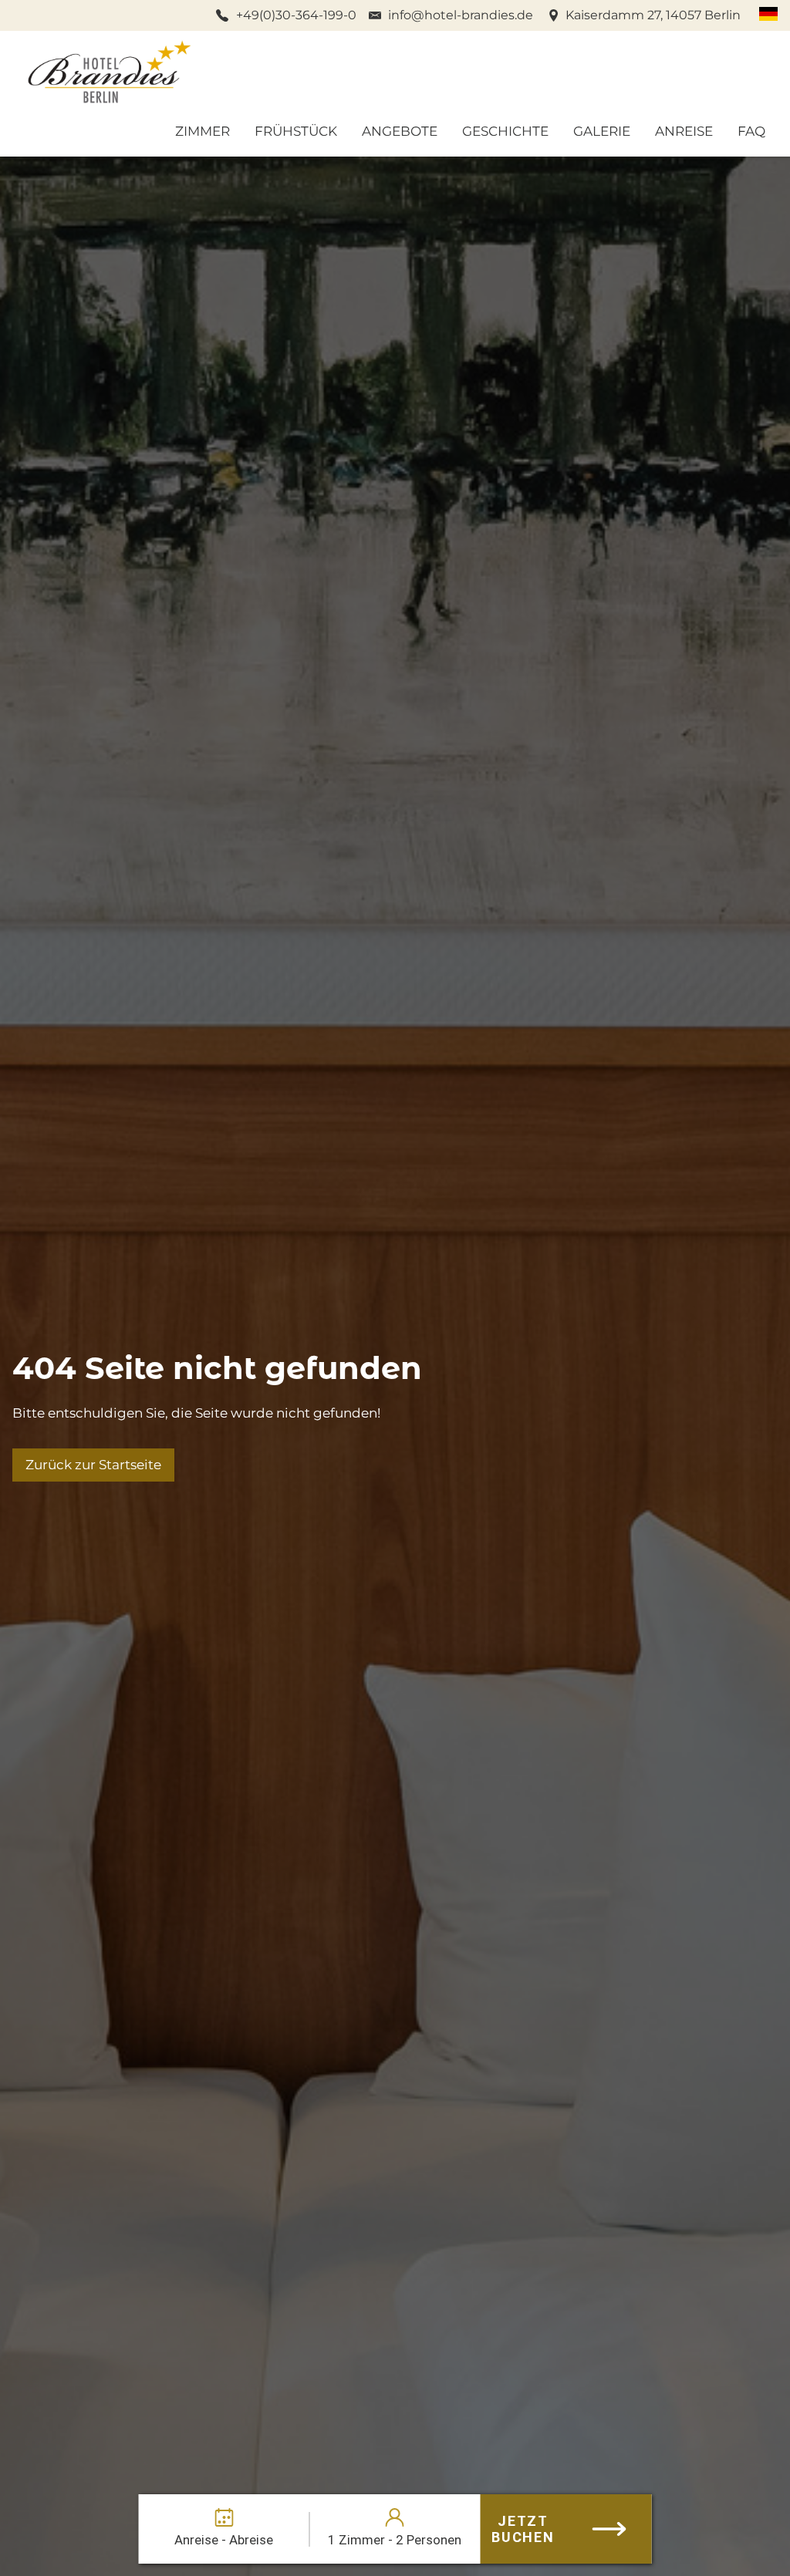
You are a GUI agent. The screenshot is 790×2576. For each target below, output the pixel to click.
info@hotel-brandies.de (461, 15)
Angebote (400, 131)
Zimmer (203, 131)
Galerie (602, 131)
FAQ (751, 131)
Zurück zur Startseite (93, 1465)
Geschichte (505, 131)
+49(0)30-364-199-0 (296, 15)
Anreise (684, 131)
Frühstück (296, 131)
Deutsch (768, 14)
